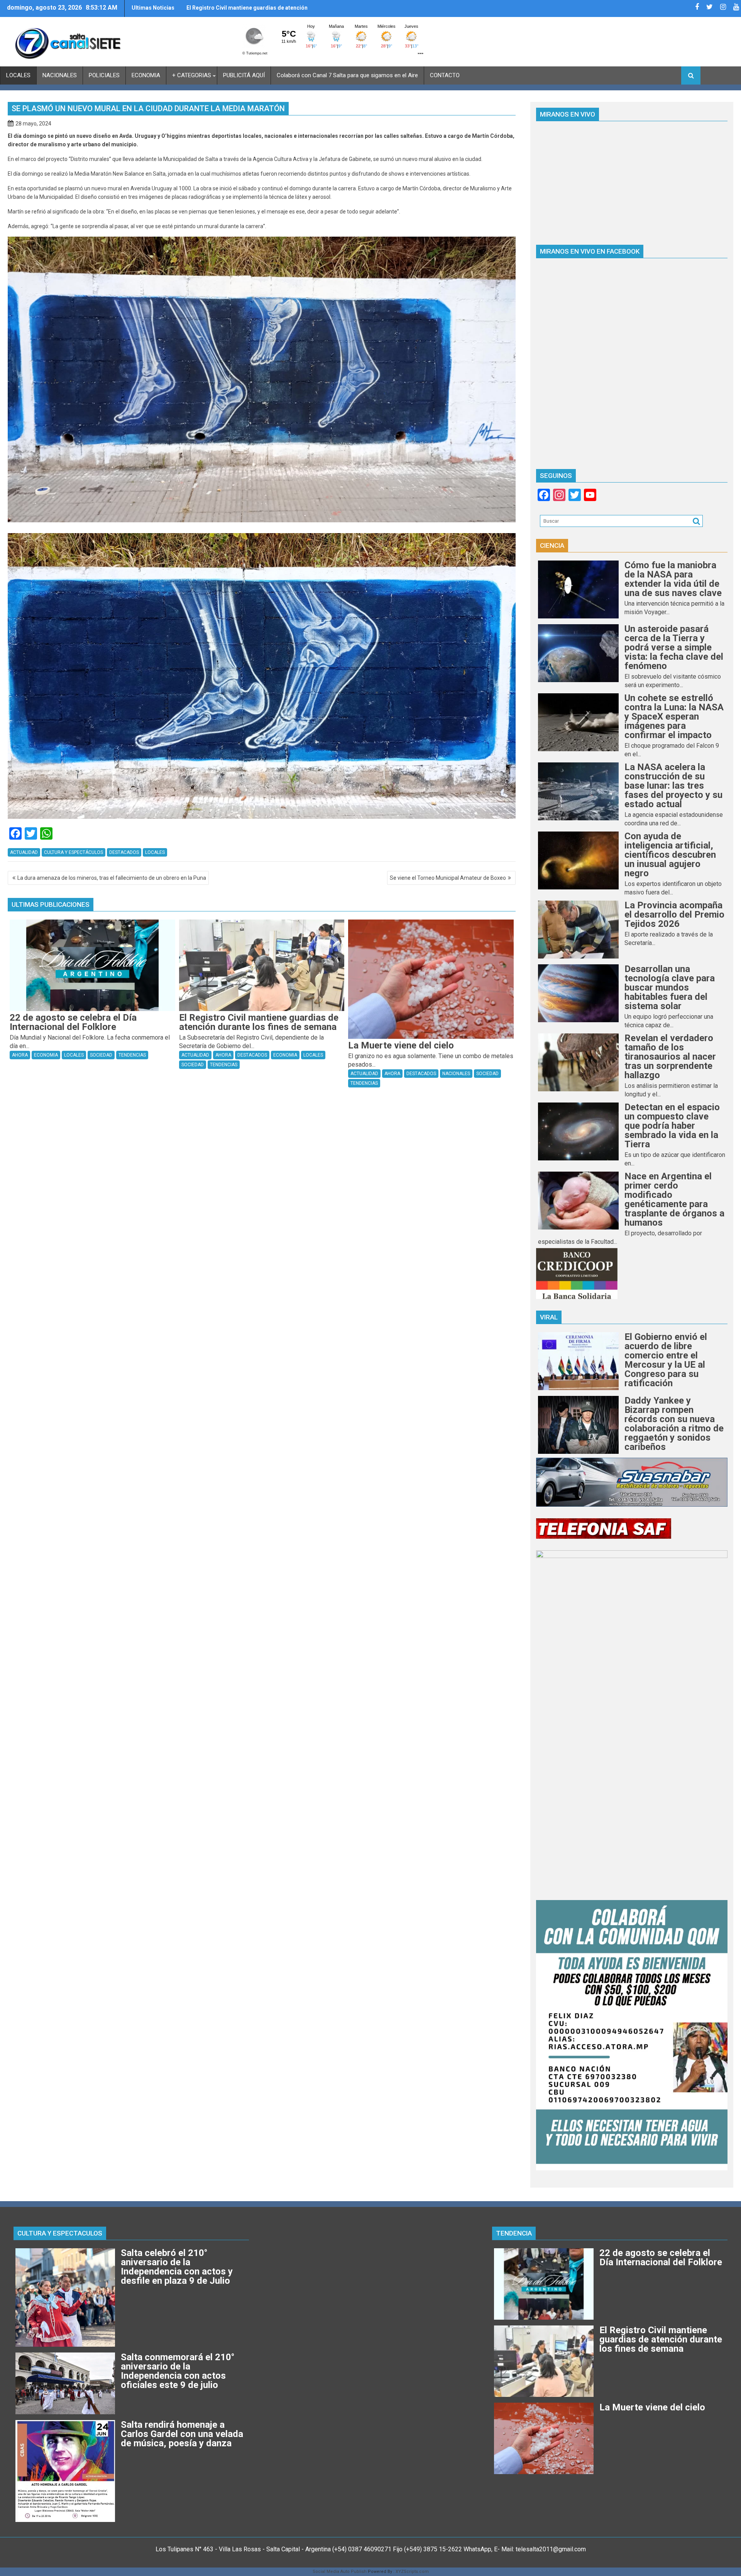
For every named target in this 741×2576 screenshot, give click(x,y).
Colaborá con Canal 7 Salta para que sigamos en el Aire (347, 75)
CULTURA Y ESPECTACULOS (60, 2233)
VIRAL (549, 1317)
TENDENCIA (514, 2233)
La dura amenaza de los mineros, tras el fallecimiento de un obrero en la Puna (112, 878)
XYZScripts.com (412, 2572)
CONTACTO (445, 75)
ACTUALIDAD (24, 852)
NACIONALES (60, 75)
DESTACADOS (124, 852)
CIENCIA (552, 545)
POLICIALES (104, 75)
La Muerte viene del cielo (218, 8)
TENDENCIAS (132, 1055)
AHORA (20, 1055)
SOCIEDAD (101, 1055)
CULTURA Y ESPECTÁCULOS (74, 852)
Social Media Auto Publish (340, 2572)
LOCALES (18, 75)
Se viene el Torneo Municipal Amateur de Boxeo (448, 878)
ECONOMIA (146, 75)
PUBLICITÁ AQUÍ (244, 75)
